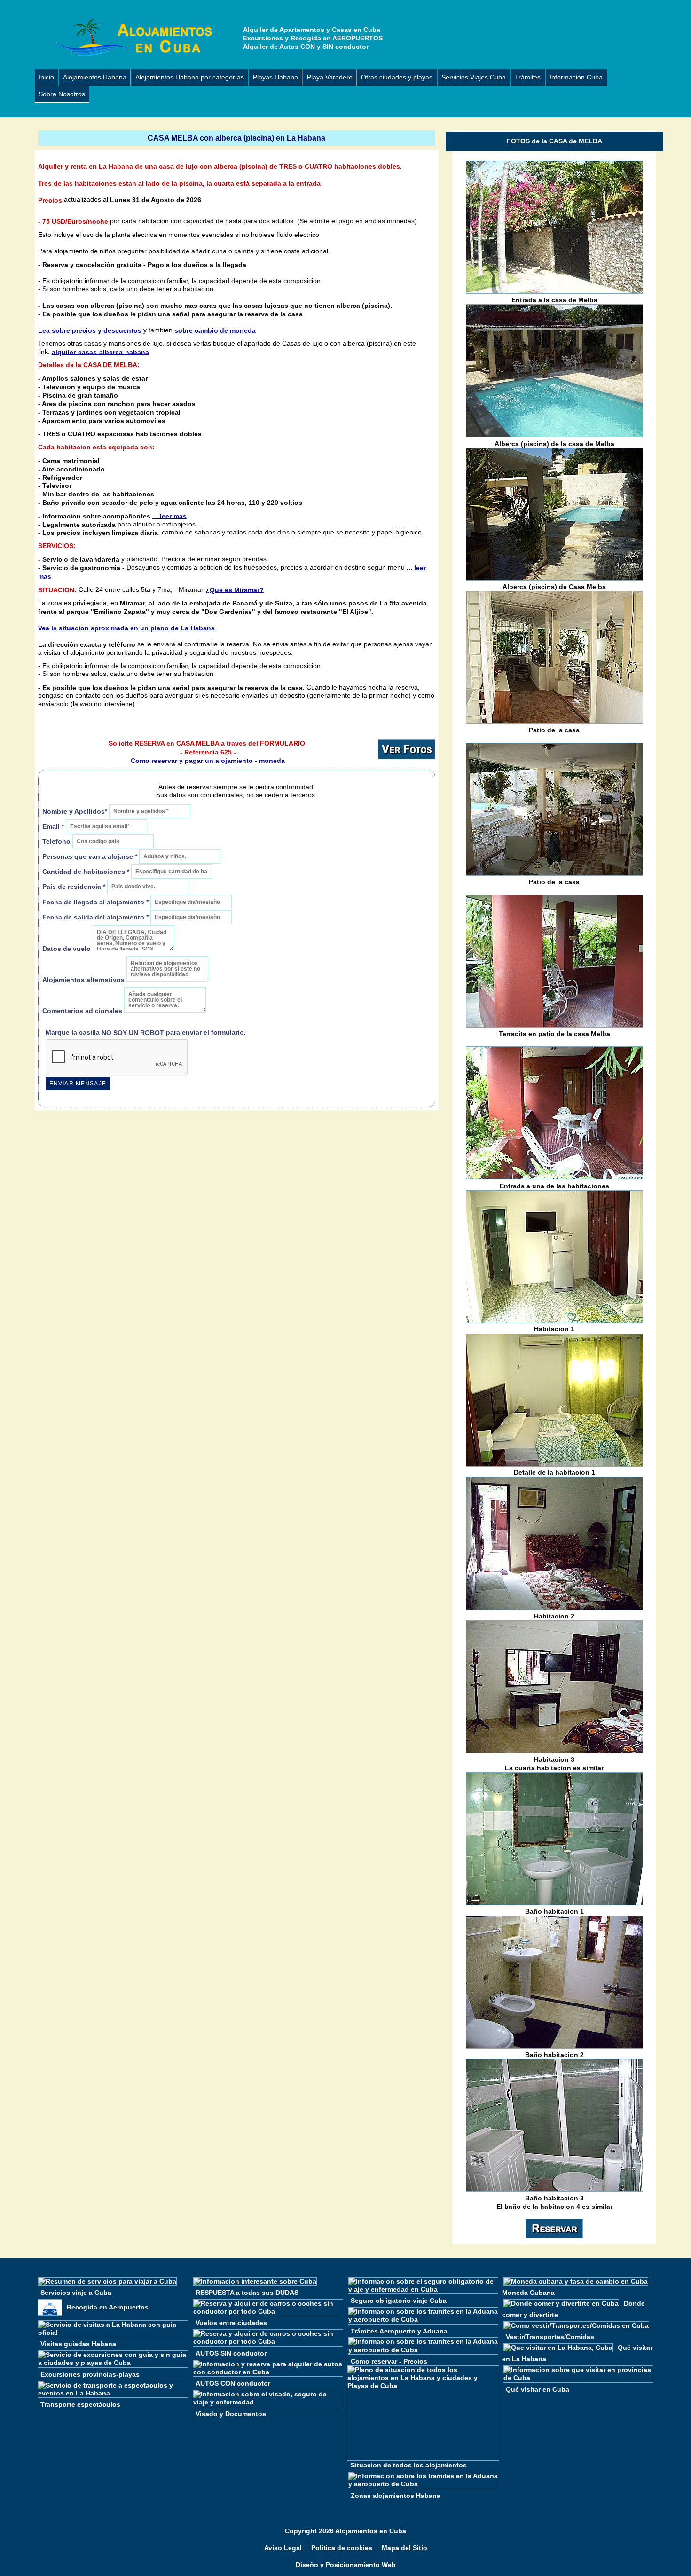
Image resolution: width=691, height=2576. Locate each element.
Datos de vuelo (67, 948)
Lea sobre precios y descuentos (90, 330)
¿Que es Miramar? (235, 589)
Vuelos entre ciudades (231, 2323)
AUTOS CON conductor (233, 2383)
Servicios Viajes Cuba (474, 77)
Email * (53, 826)
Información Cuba (576, 77)
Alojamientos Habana (95, 77)
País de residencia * (74, 887)
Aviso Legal (283, 2548)
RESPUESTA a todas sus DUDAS (247, 2292)
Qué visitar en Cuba (538, 2389)
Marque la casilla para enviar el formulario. (146, 1033)
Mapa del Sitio (404, 2548)
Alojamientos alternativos (83, 979)
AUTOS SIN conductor (231, 2353)
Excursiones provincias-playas (90, 2374)
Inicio (46, 77)
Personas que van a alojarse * (90, 857)
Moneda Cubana (528, 2292)
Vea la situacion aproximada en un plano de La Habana (126, 628)
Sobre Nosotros (62, 94)
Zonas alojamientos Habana (396, 2495)
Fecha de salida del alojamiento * (95, 917)
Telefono (57, 842)
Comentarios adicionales (83, 1010)
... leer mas (169, 516)
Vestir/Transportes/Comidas (550, 2337)
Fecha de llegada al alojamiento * (95, 902)
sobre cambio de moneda (215, 330)
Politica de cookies (342, 2548)
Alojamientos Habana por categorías (190, 77)
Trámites (528, 77)
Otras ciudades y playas (397, 77)
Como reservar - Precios (389, 2361)
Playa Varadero (330, 77)
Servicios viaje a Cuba (76, 2292)
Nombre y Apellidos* (75, 811)
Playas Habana (275, 77)
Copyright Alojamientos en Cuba (345, 2531)
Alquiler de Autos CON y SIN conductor (306, 47)
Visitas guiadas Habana (78, 2344)
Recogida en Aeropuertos (108, 2307)
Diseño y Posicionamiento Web (346, 2565)
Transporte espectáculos (80, 2404)
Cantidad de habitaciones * (86, 872)
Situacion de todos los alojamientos (409, 2465)
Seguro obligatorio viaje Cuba (399, 2301)
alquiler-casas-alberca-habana (100, 352)
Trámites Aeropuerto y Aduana (399, 2331)
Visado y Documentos (231, 2413)
